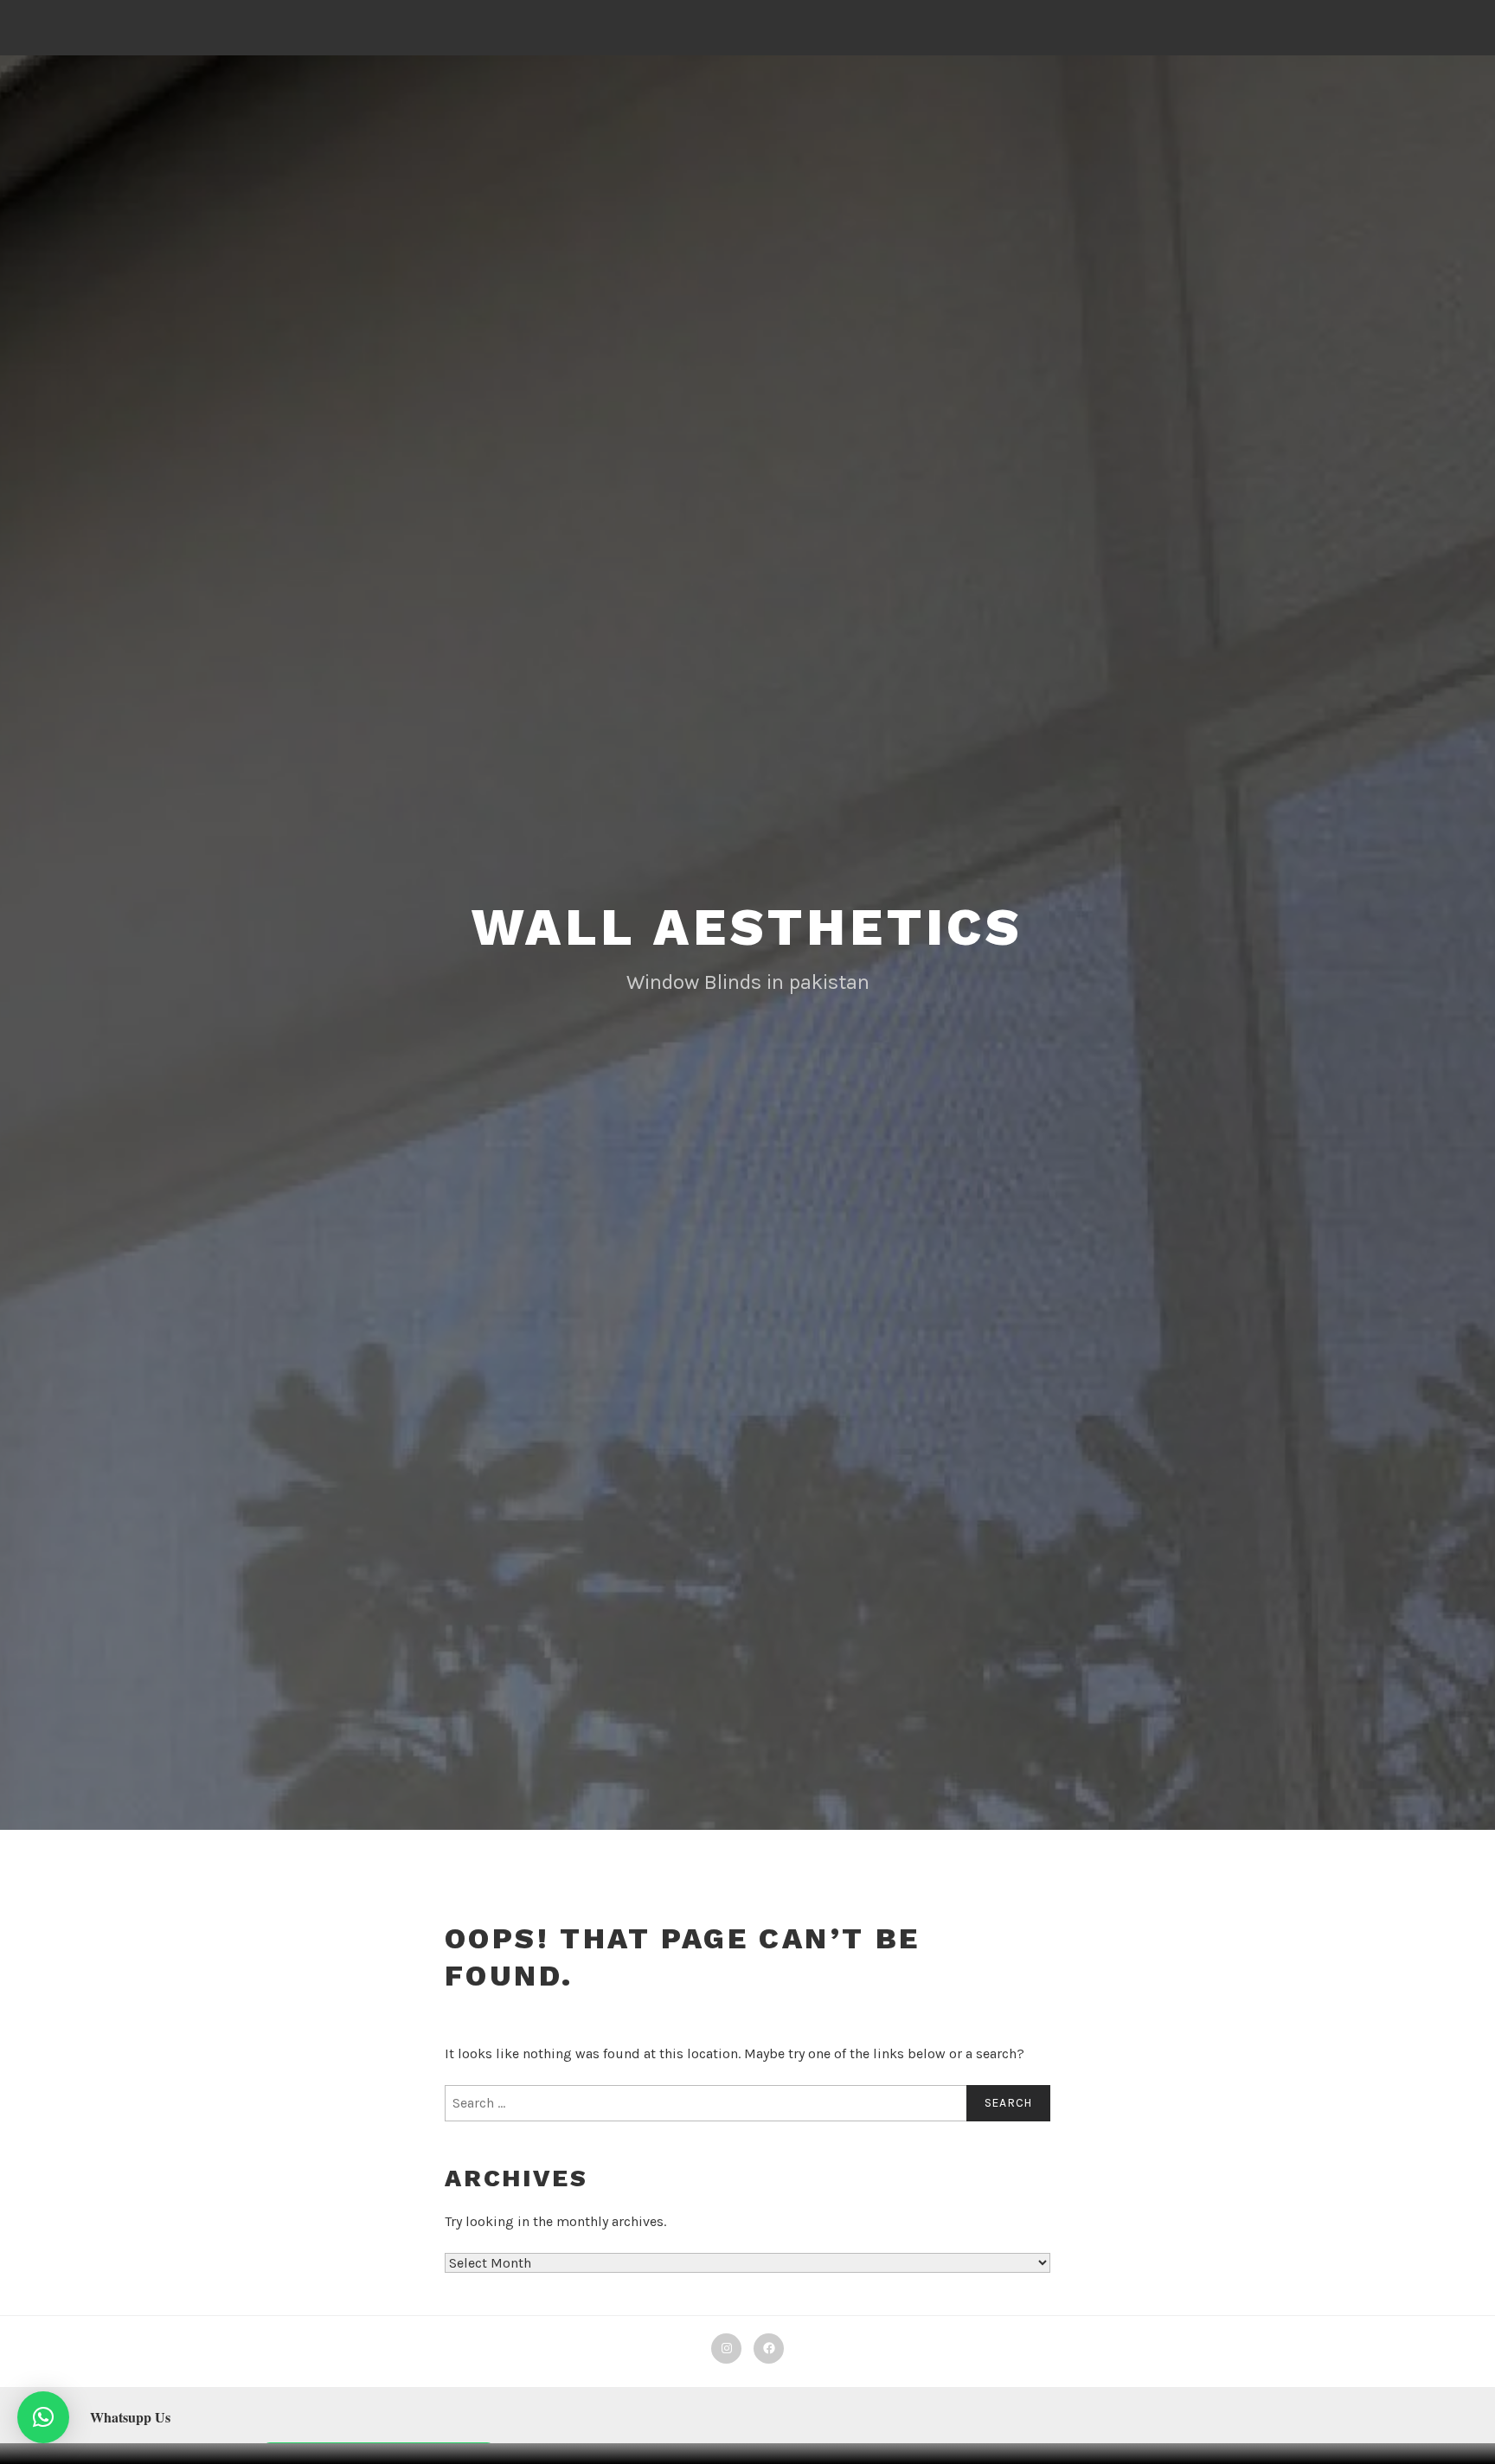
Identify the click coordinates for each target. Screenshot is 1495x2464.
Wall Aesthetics (747, 927)
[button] (43, 2417)
